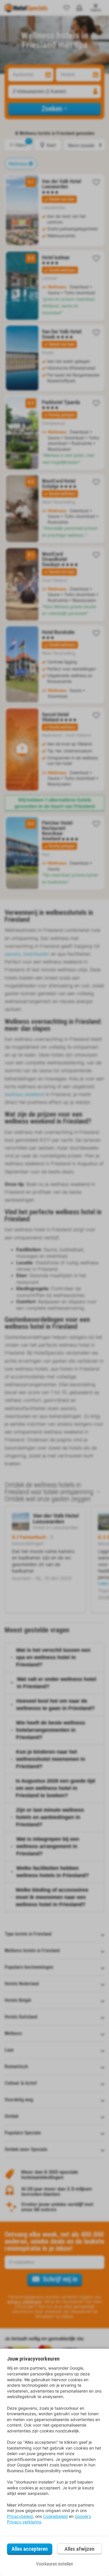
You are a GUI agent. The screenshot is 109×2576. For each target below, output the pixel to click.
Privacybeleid (20, 2516)
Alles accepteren (30, 2549)
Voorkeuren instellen (54, 2564)
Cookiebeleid (55, 2516)
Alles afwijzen (79, 2549)
